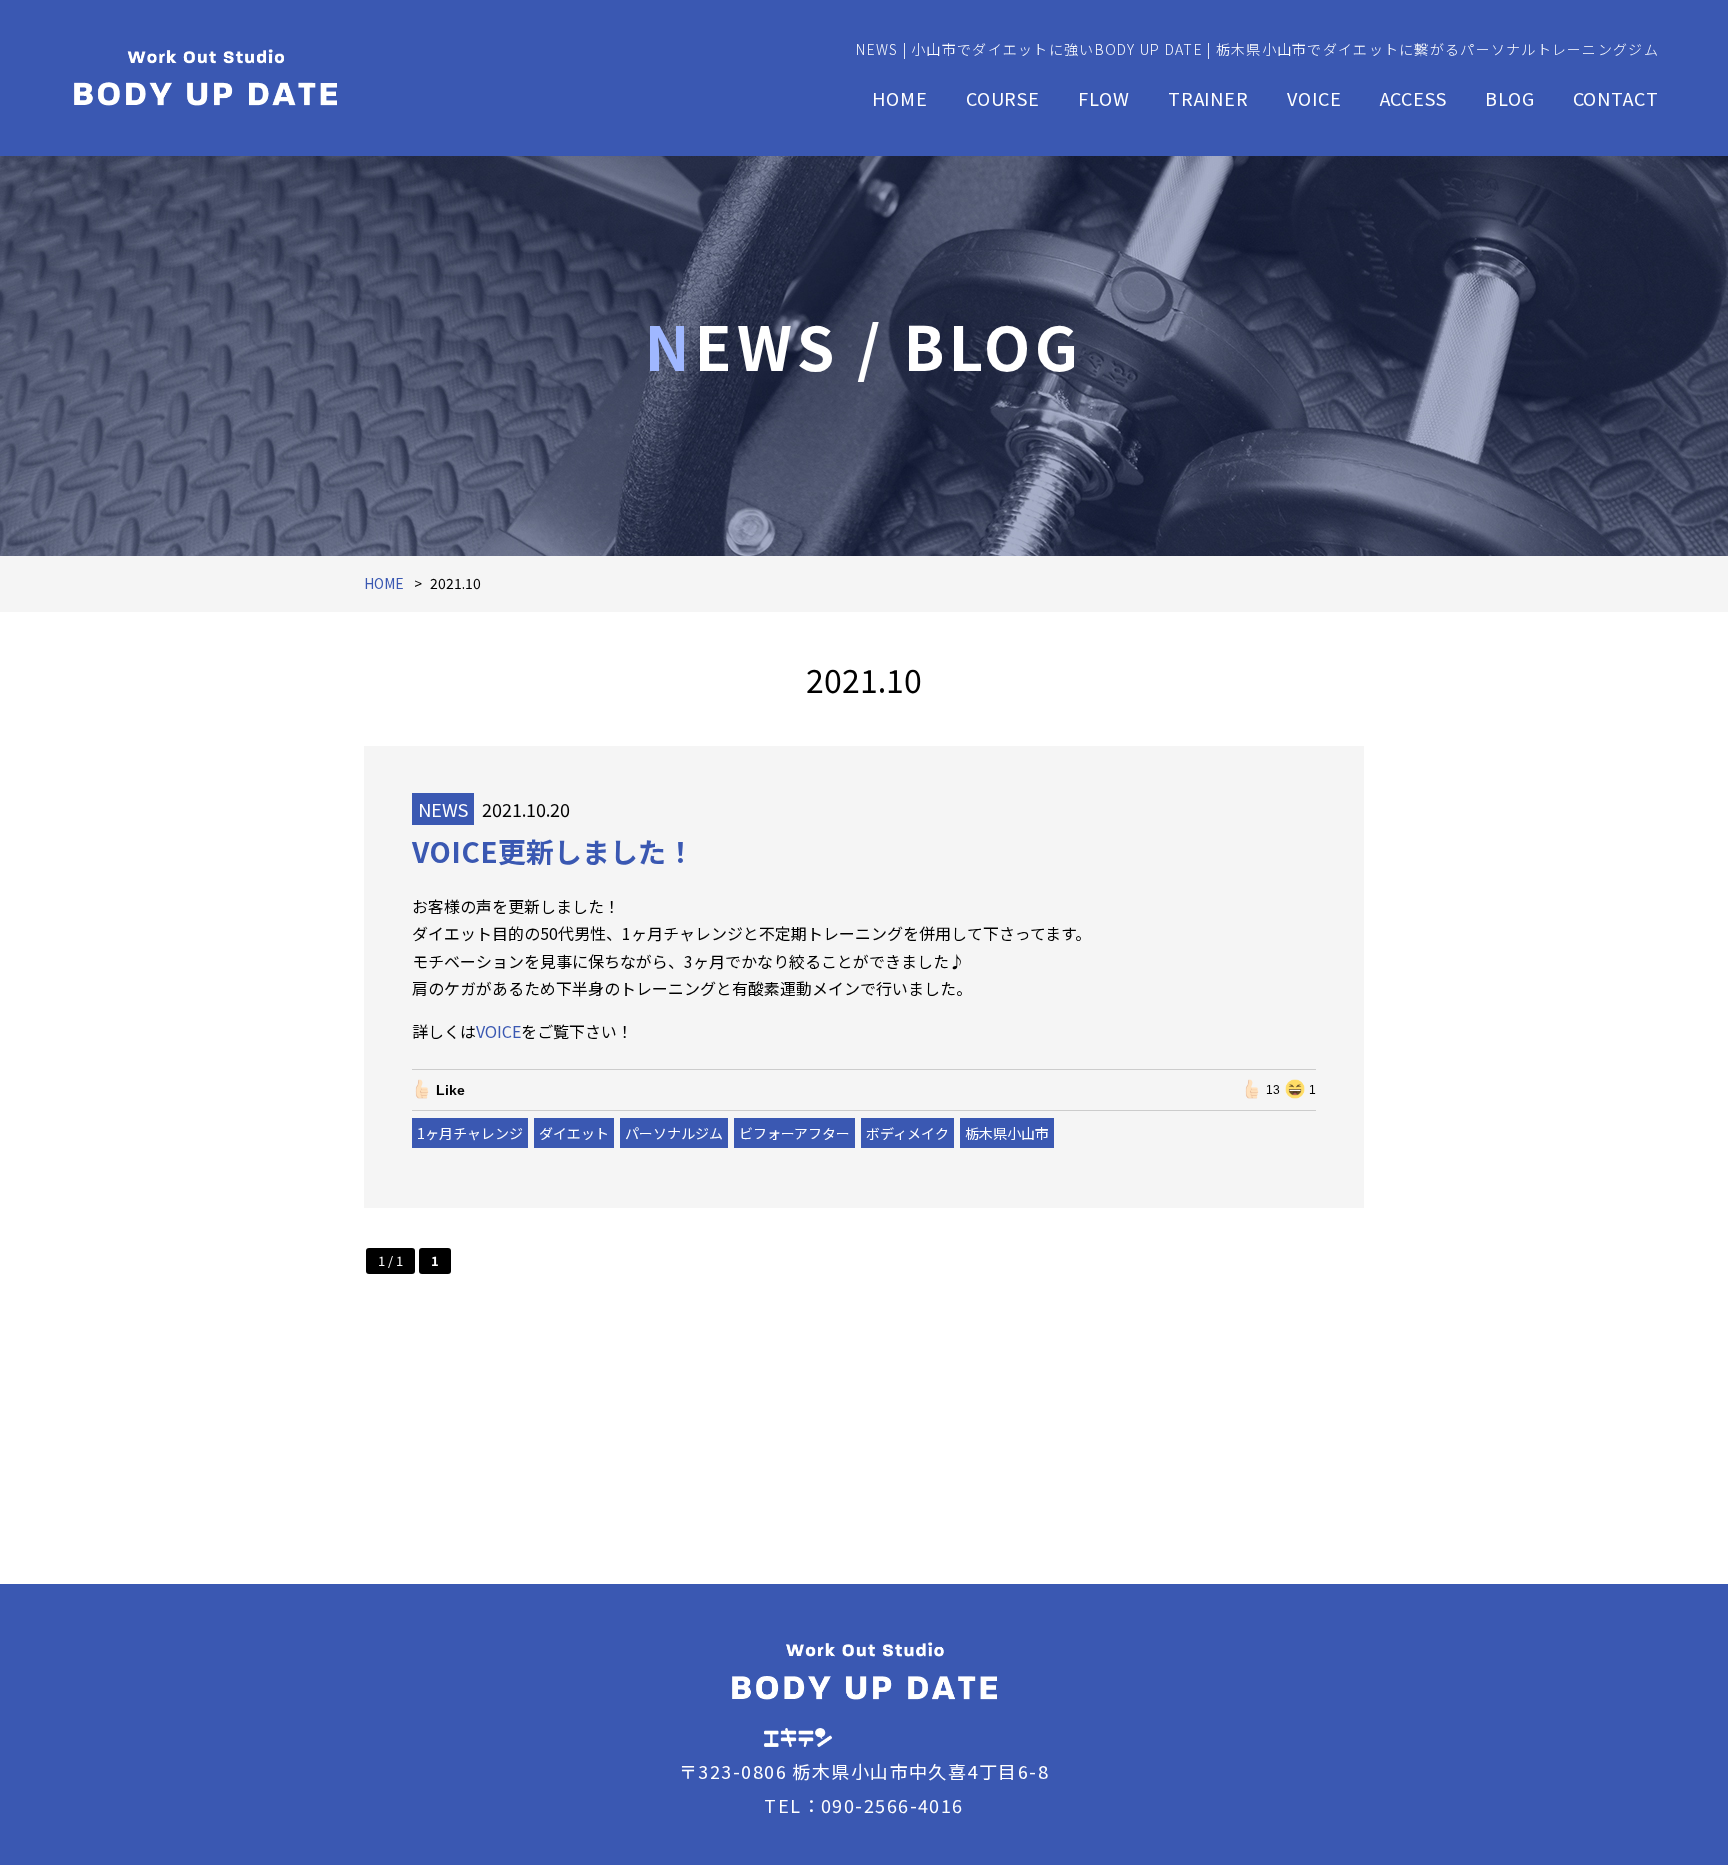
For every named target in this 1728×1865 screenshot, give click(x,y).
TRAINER (1208, 98)
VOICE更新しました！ (553, 851)
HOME (900, 98)
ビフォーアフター (794, 1133)
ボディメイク (907, 1133)
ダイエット (574, 1133)
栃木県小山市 (1007, 1133)
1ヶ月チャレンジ (470, 1133)
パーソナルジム (674, 1133)
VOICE (1314, 98)
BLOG (1510, 98)
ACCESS (1413, 98)
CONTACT (1616, 98)
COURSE (1003, 98)
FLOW (1104, 98)
